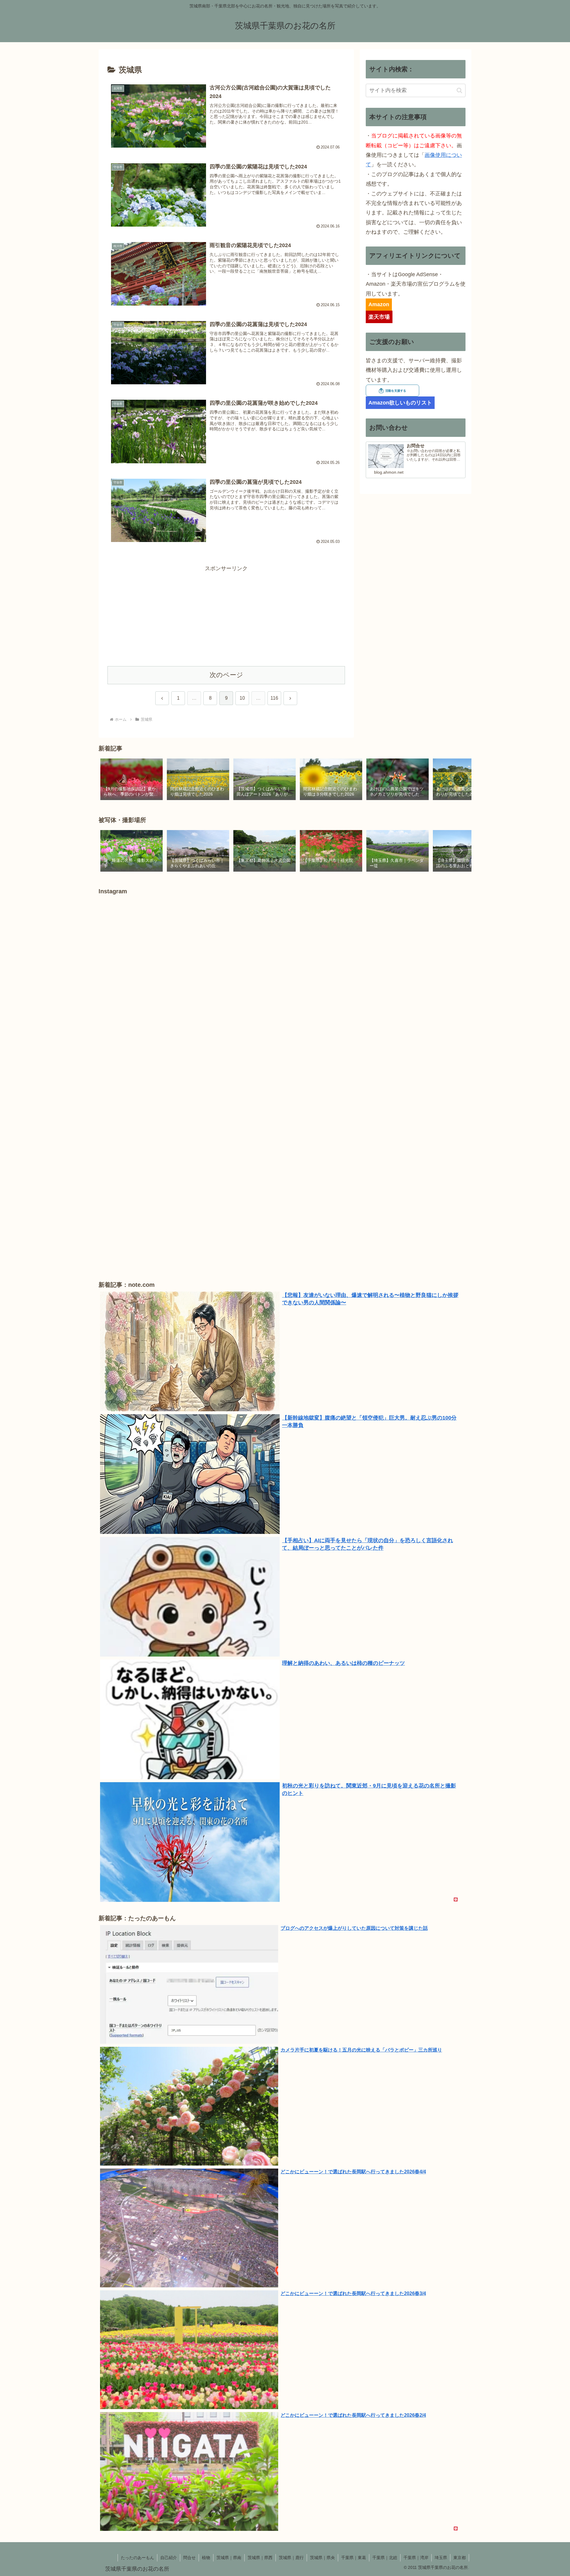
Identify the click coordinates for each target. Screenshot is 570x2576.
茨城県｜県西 (260, 2558)
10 (242, 698)
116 (274, 698)
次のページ (226, 675)
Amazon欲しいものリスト (400, 403)
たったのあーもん (137, 2558)
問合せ (189, 2558)
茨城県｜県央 (322, 2558)
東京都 (460, 2558)
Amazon (379, 304)
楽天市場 (379, 317)
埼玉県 (441, 2558)
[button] (459, 90)
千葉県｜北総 (385, 2558)
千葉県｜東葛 (354, 2558)
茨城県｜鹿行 (291, 2558)
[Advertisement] (226, 615)
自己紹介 (169, 2558)
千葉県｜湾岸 (416, 2558)
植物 (206, 2558)
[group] (132, 780)
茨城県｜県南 (229, 2558)
